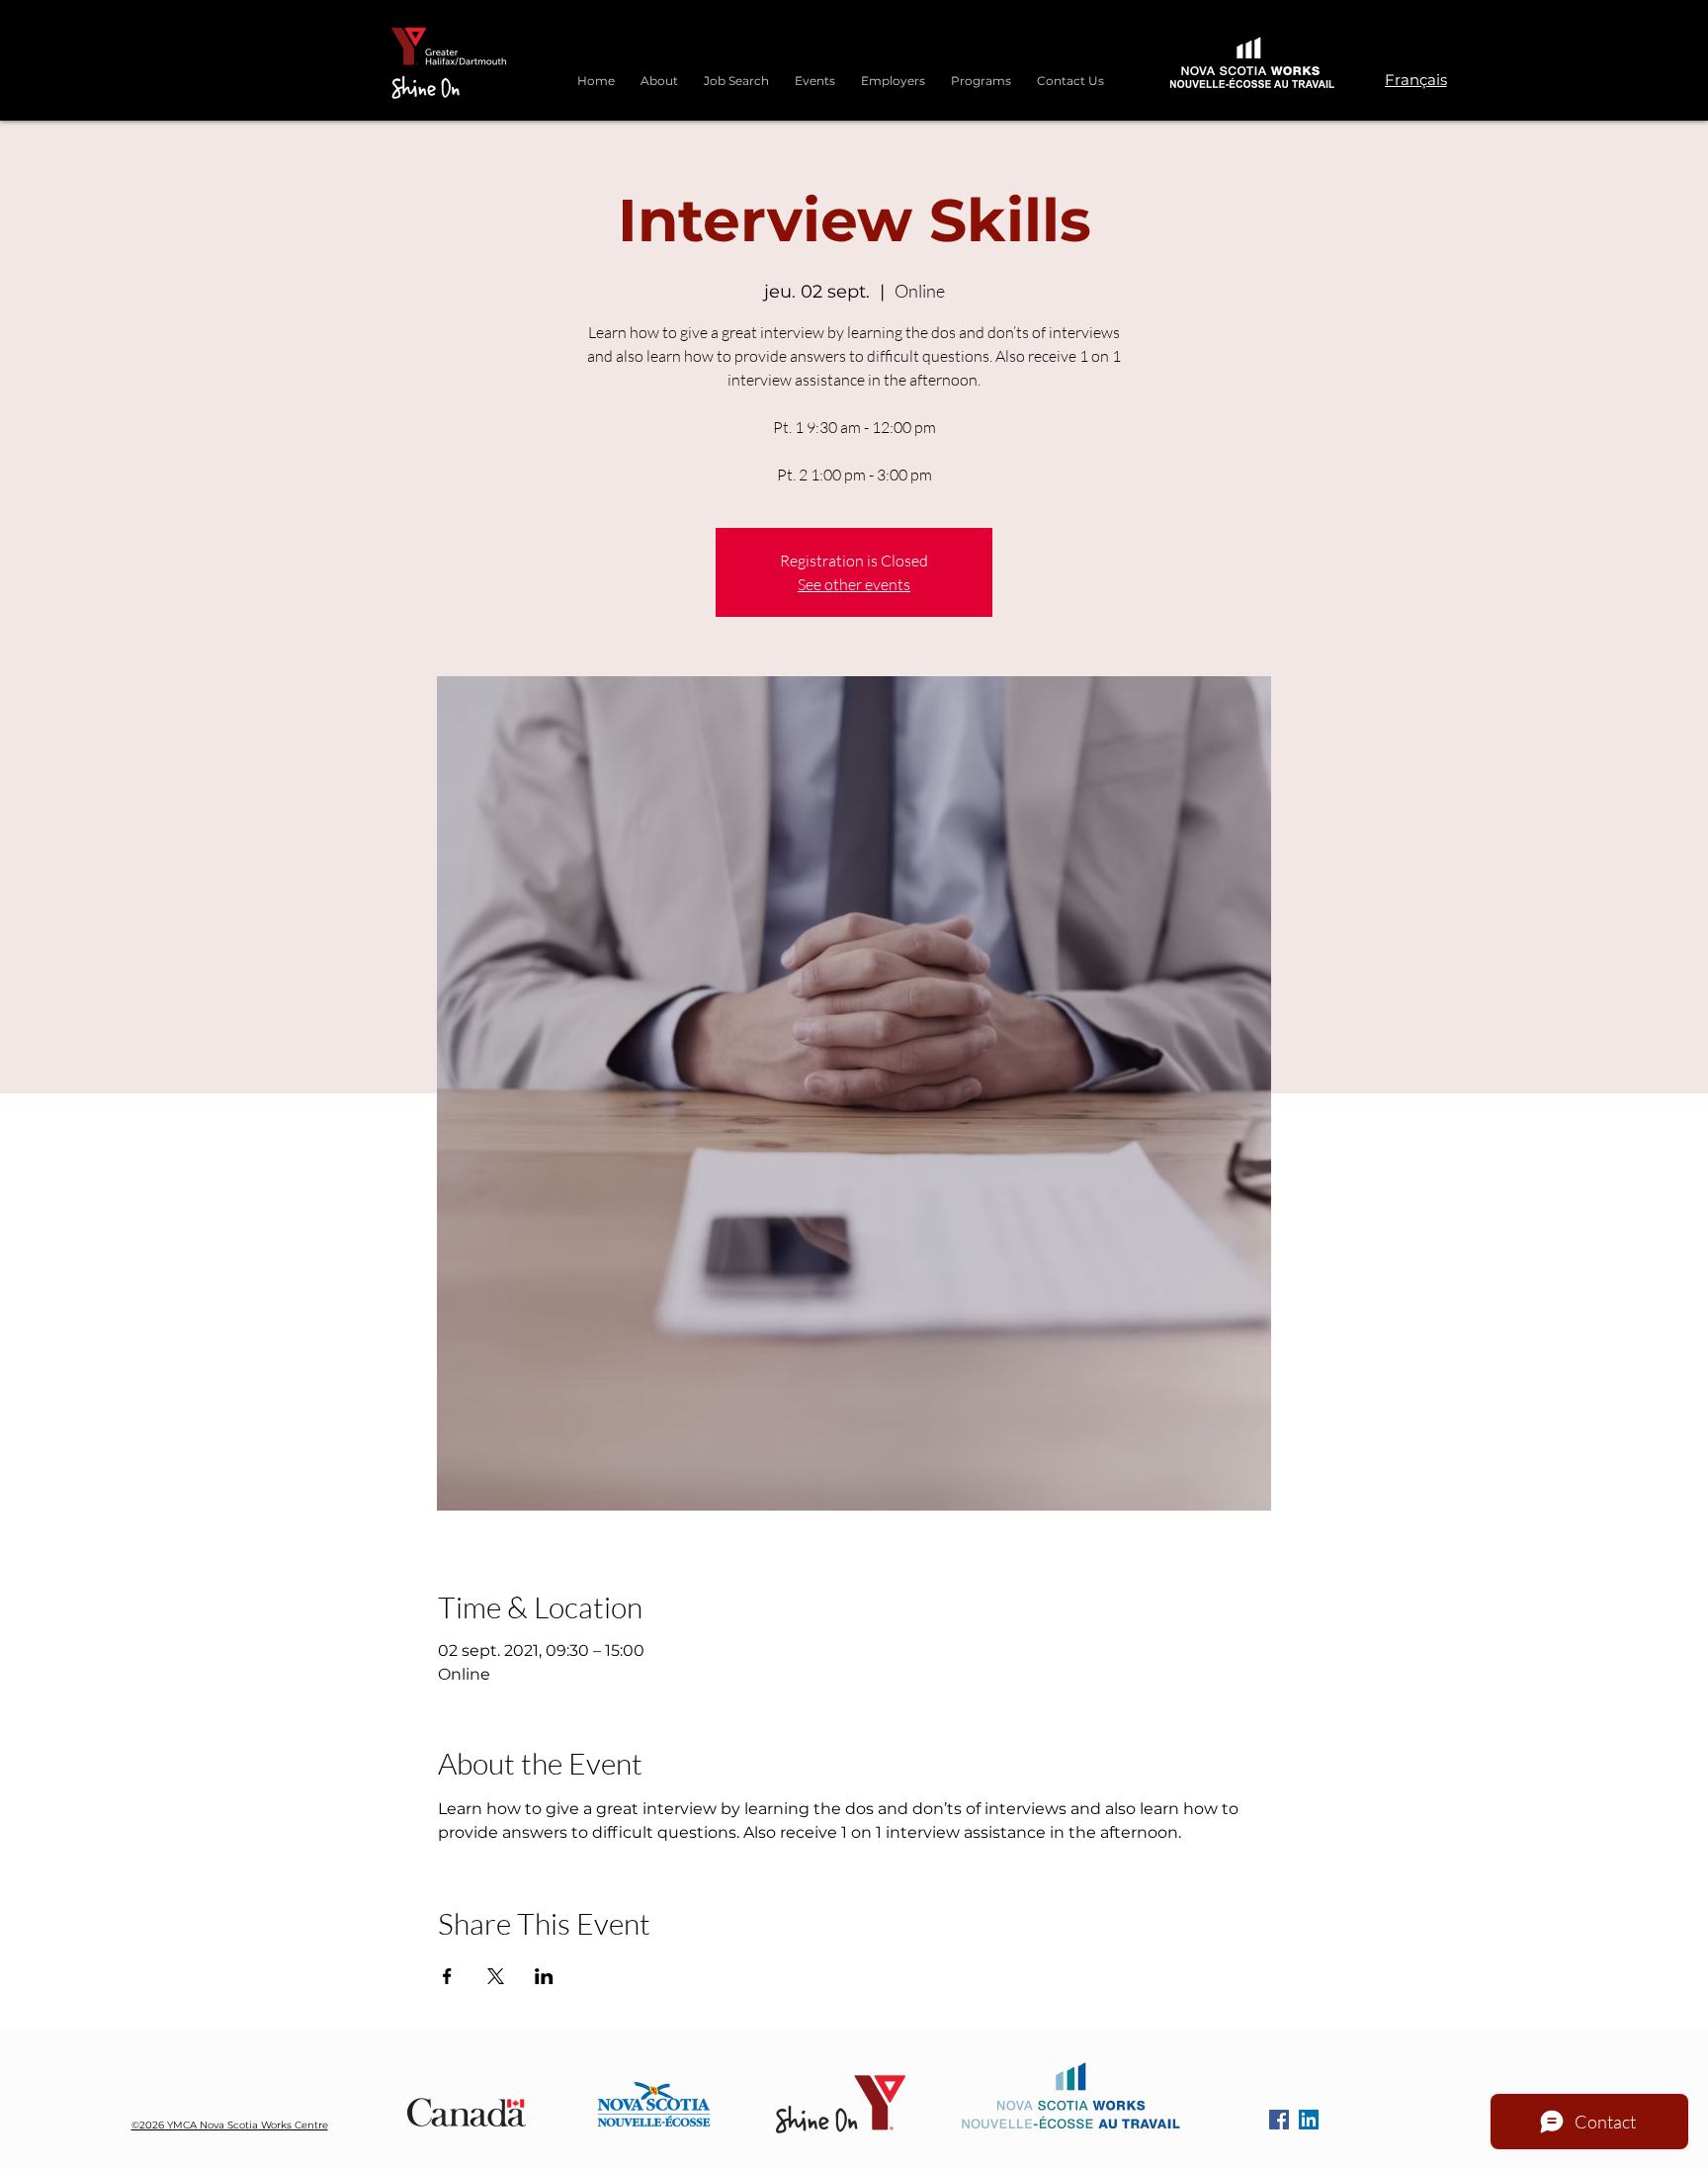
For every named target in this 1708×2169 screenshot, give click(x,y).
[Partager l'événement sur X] (496, 1976)
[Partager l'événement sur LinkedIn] (544, 1976)
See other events (854, 584)
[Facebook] (1279, 2120)
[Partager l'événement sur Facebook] (447, 1976)
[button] (981, 72)
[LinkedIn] (1309, 2120)
